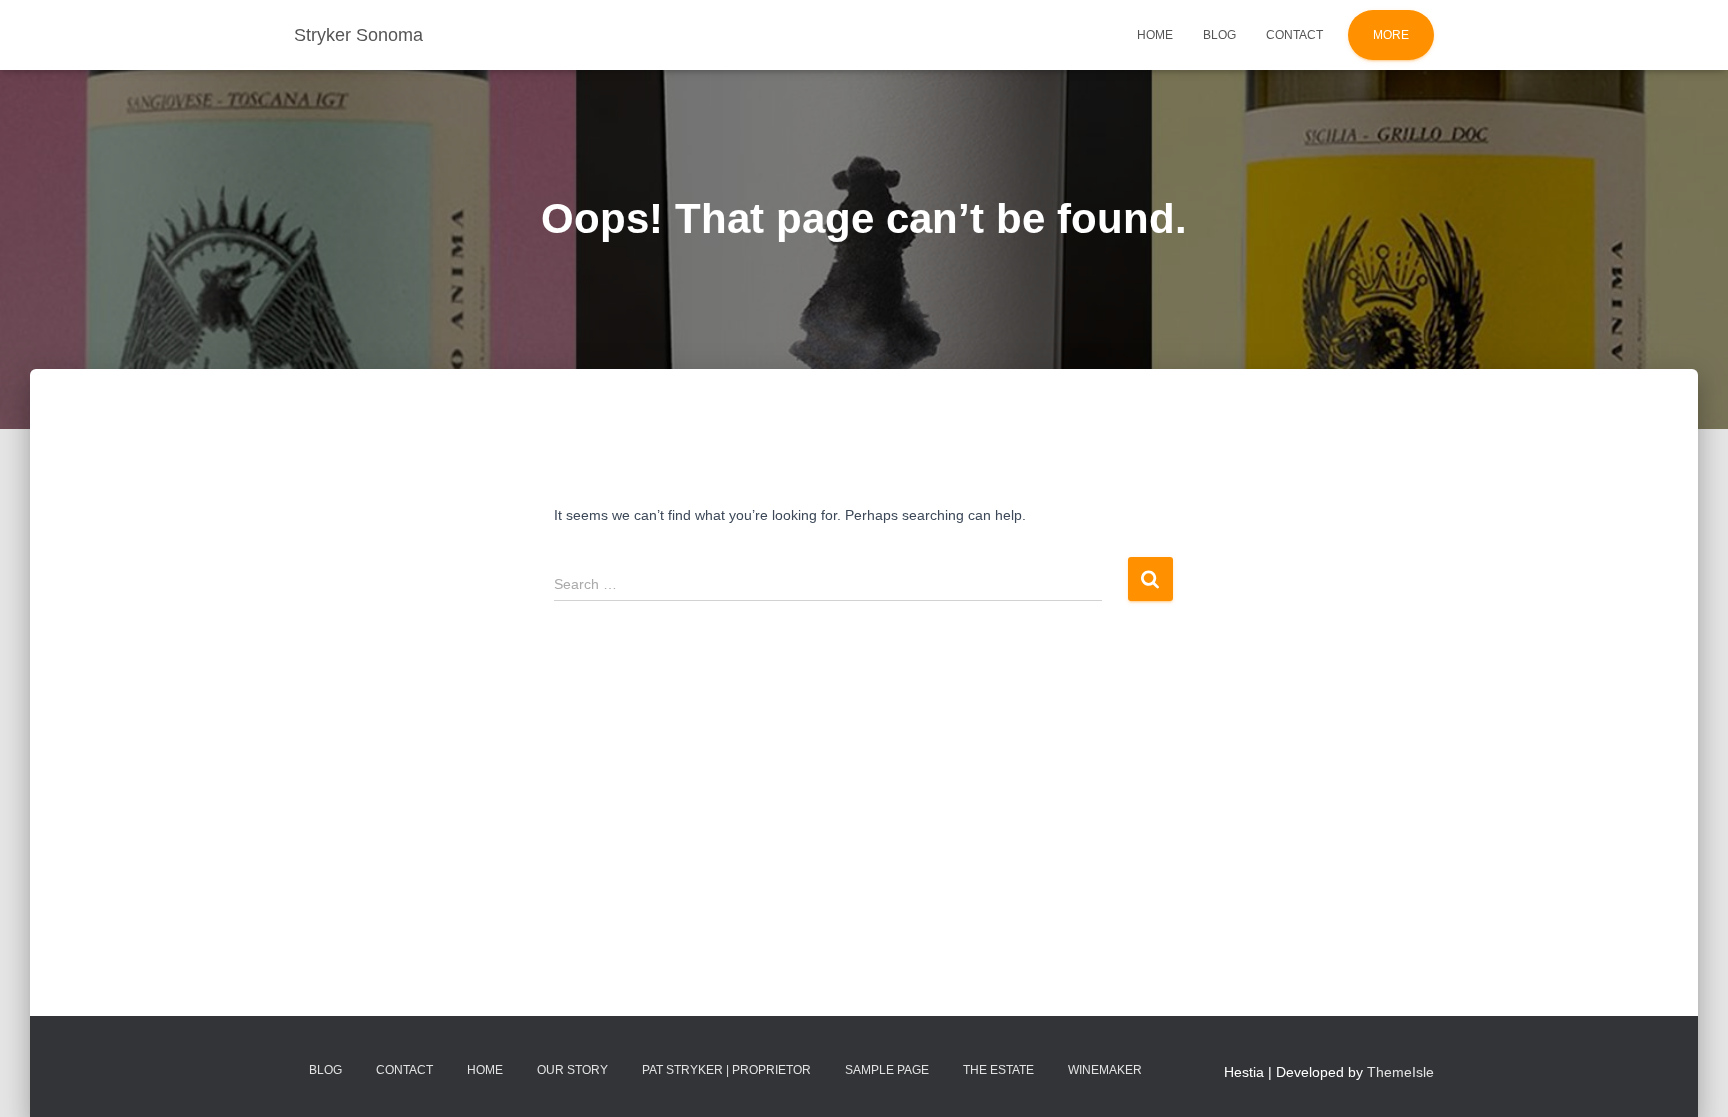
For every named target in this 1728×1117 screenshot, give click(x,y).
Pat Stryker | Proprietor (726, 1070)
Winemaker (1105, 1070)
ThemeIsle (1400, 1072)
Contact (1294, 35)
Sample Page (887, 1070)
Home (1155, 35)
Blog (1219, 35)
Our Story (572, 1070)
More (1391, 35)
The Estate (998, 1070)
